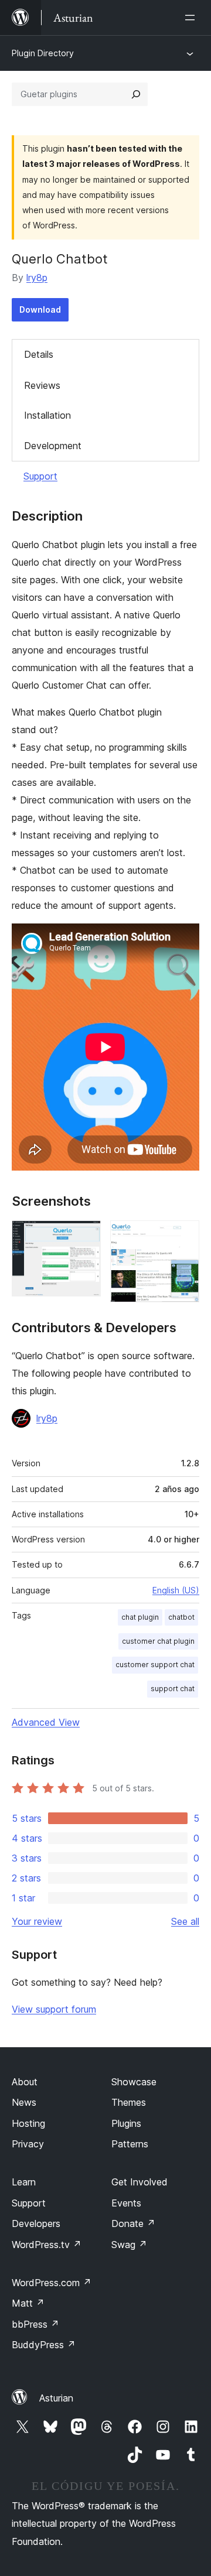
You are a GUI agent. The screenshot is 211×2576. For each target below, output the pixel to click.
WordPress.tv (47, 2245)
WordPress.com (52, 2283)
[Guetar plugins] (136, 94)
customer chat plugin (158, 1641)
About (25, 2082)
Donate (133, 2223)
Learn (24, 2182)
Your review (37, 1921)
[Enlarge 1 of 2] (85, 1236)
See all (185, 1921)
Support (40, 476)
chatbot (181, 1617)
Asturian (56, 2398)
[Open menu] (192, 18)
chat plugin (140, 1617)
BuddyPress (44, 2345)
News (24, 2102)
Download (40, 309)
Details (39, 354)
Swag (129, 2245)
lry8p (37, 278)
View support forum (54, 2009)
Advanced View (46, 1722)
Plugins (126, 2123)
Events (126, 2203)
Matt (28, 2303)
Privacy (28, 2144)
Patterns (130, 2144)
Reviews (42, 385)
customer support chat (155, 1665)
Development (53, 446)
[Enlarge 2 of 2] (183, 1236)
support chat (173, 1689)
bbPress (35, 2324)
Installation (47, 415)
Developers (36, 2223)
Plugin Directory (43, 53)
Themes (129, 2102)
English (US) (176, 1590)
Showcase (134, 2082)
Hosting (28, 2123)
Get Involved (139, 2182)
